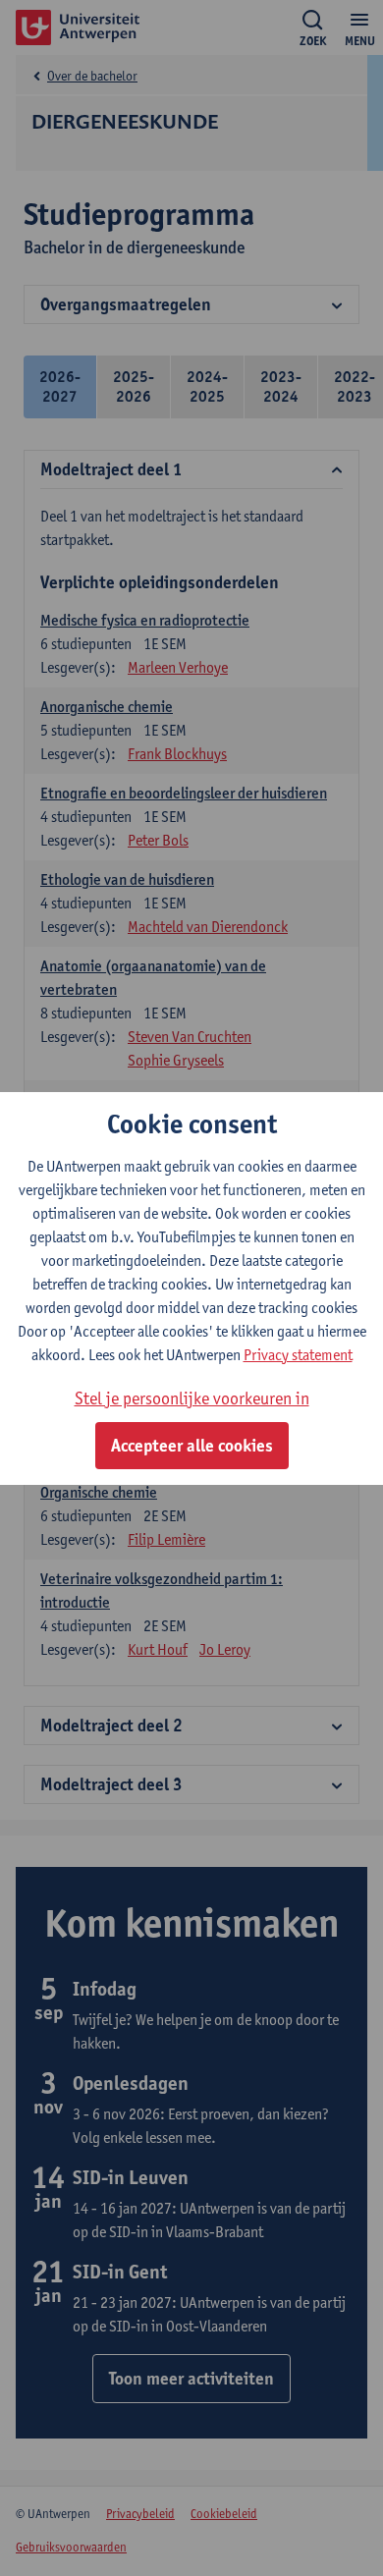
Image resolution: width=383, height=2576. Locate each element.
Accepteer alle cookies (192, 1446)
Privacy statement (298, 1355)
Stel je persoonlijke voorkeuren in (192, 1398)
